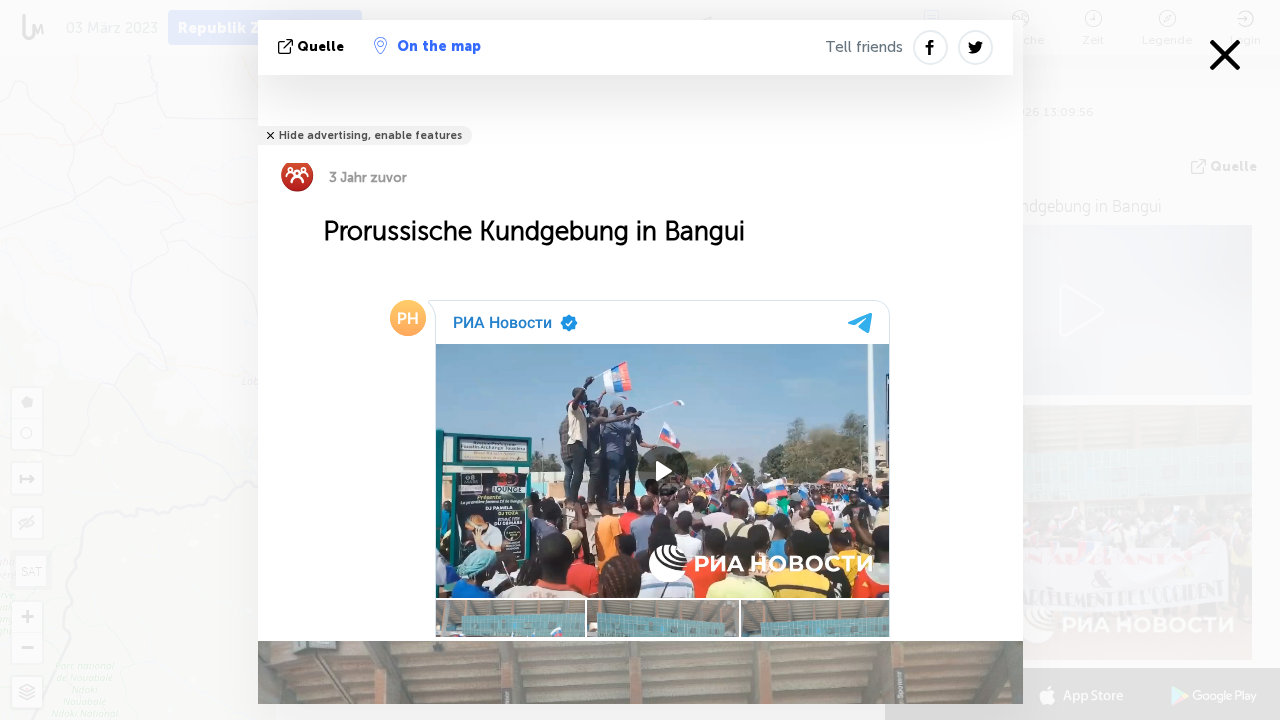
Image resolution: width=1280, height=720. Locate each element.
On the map (439, 46)
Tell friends (864, 47)
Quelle (320, 46)
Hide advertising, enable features (370, 135)
